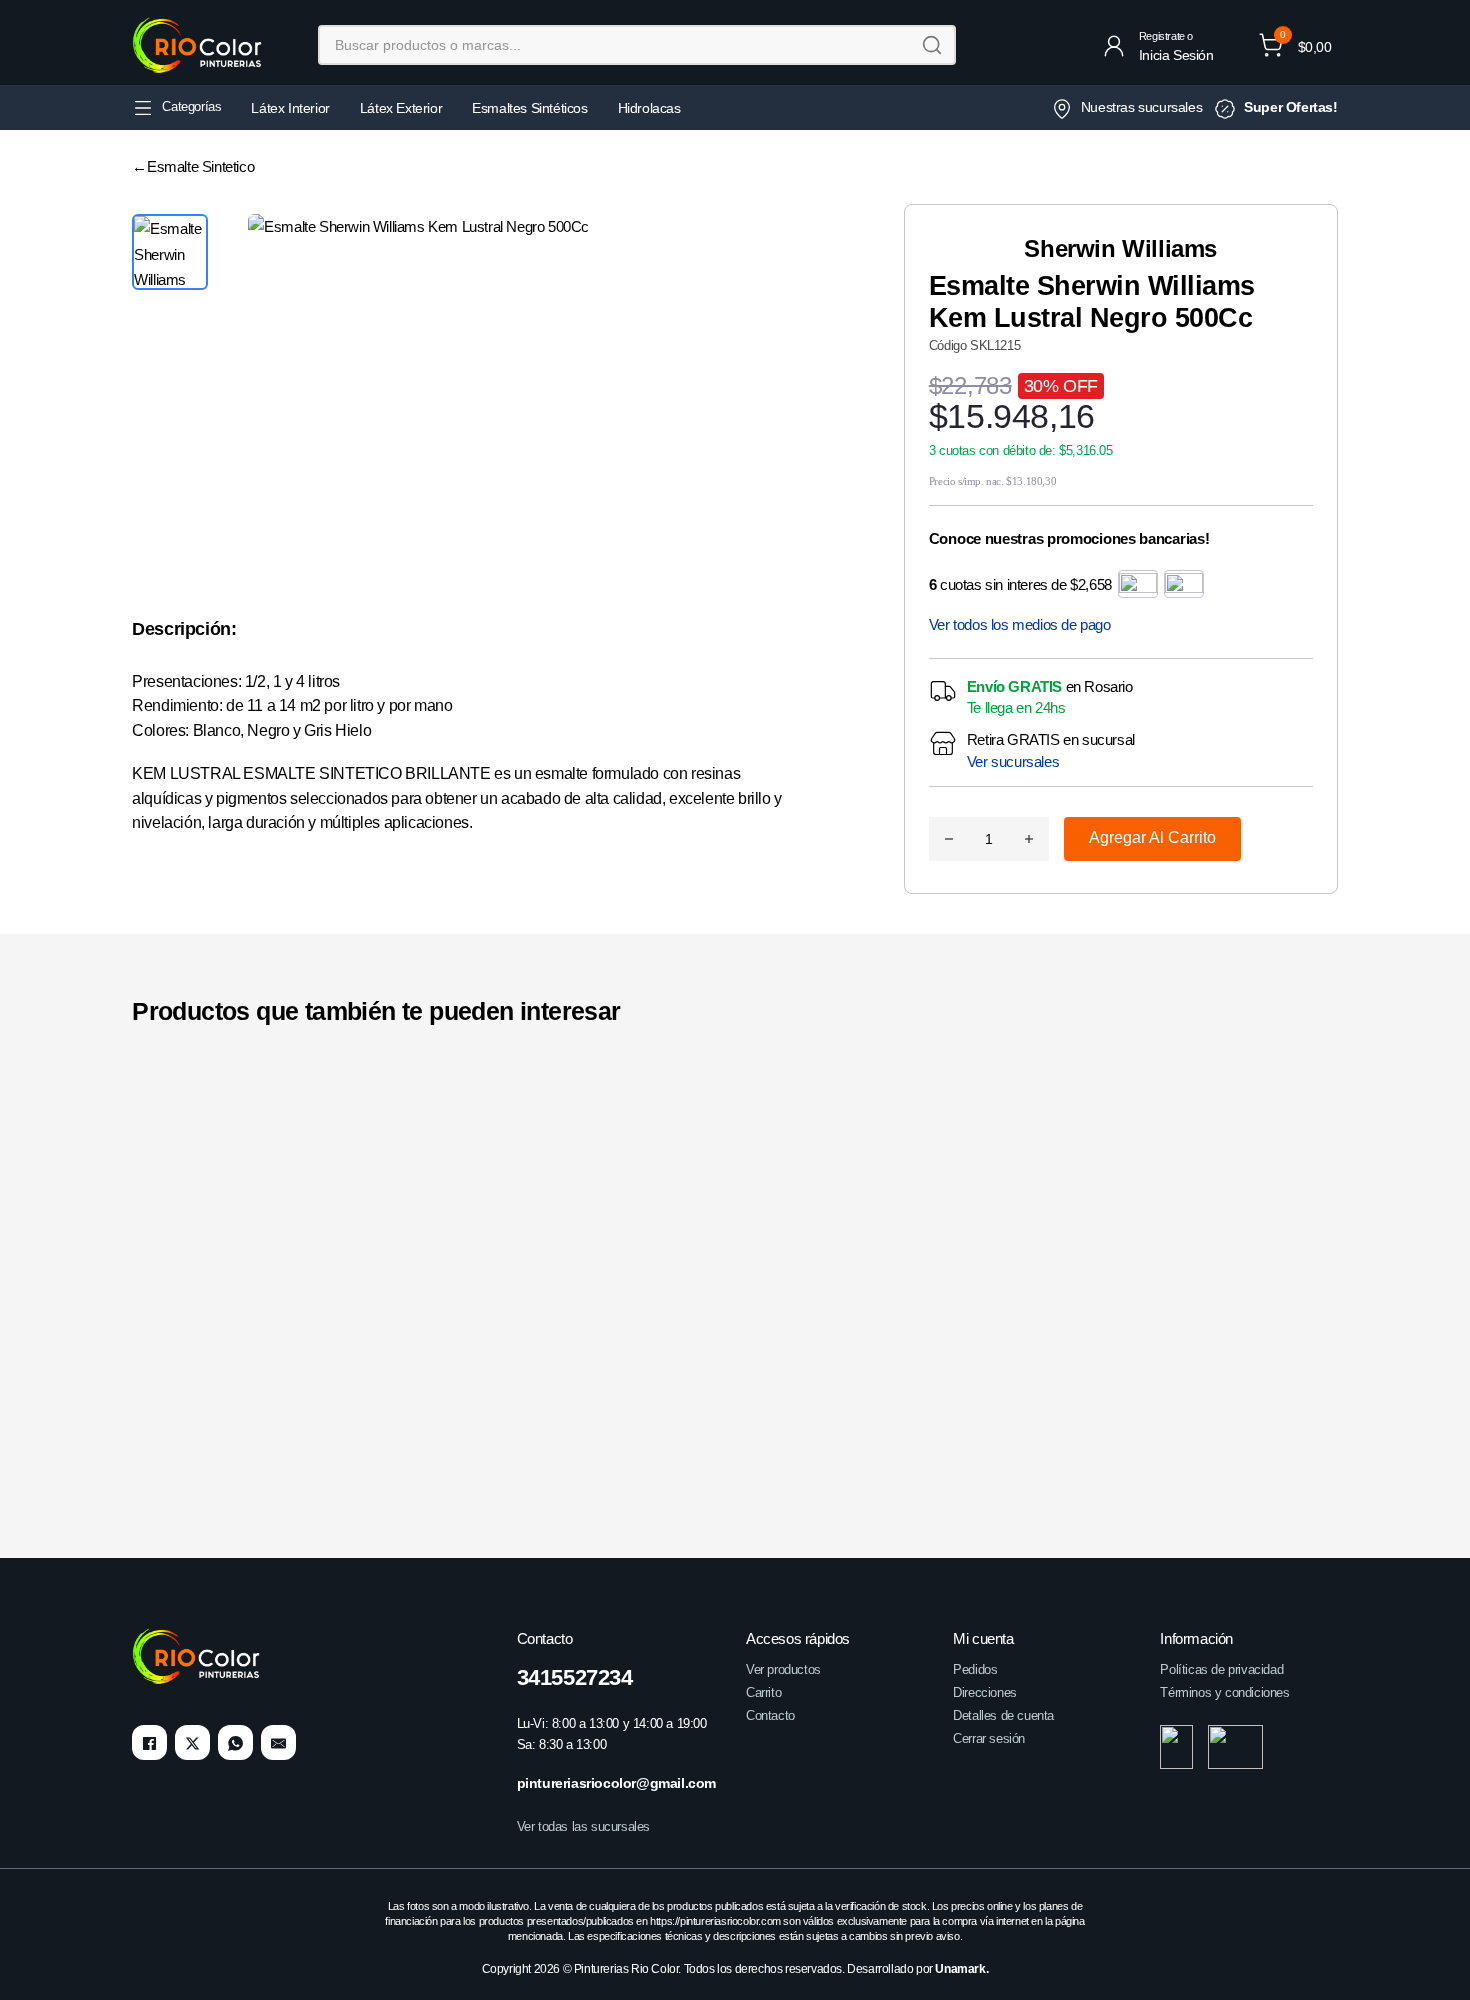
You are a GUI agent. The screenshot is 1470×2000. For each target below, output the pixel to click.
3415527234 (575, 1677)
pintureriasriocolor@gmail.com (616, 1784)
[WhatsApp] (235, 1743)
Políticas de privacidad (1221, 1669)
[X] (192, 1743)
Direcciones (985, 1692)
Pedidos (975, 1669)
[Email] (278, 1743)
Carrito (763, 1692)
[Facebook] (149, 1743)
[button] (1295, 45)
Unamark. (961, 1970)
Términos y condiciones (1224, 1692)
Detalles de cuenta (1003, 1715)
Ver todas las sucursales (583, 1827)
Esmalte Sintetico (200, 166)
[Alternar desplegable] (143, 108)
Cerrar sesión (989, 1738)
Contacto (770, 1715)
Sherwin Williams (1120, 248)
